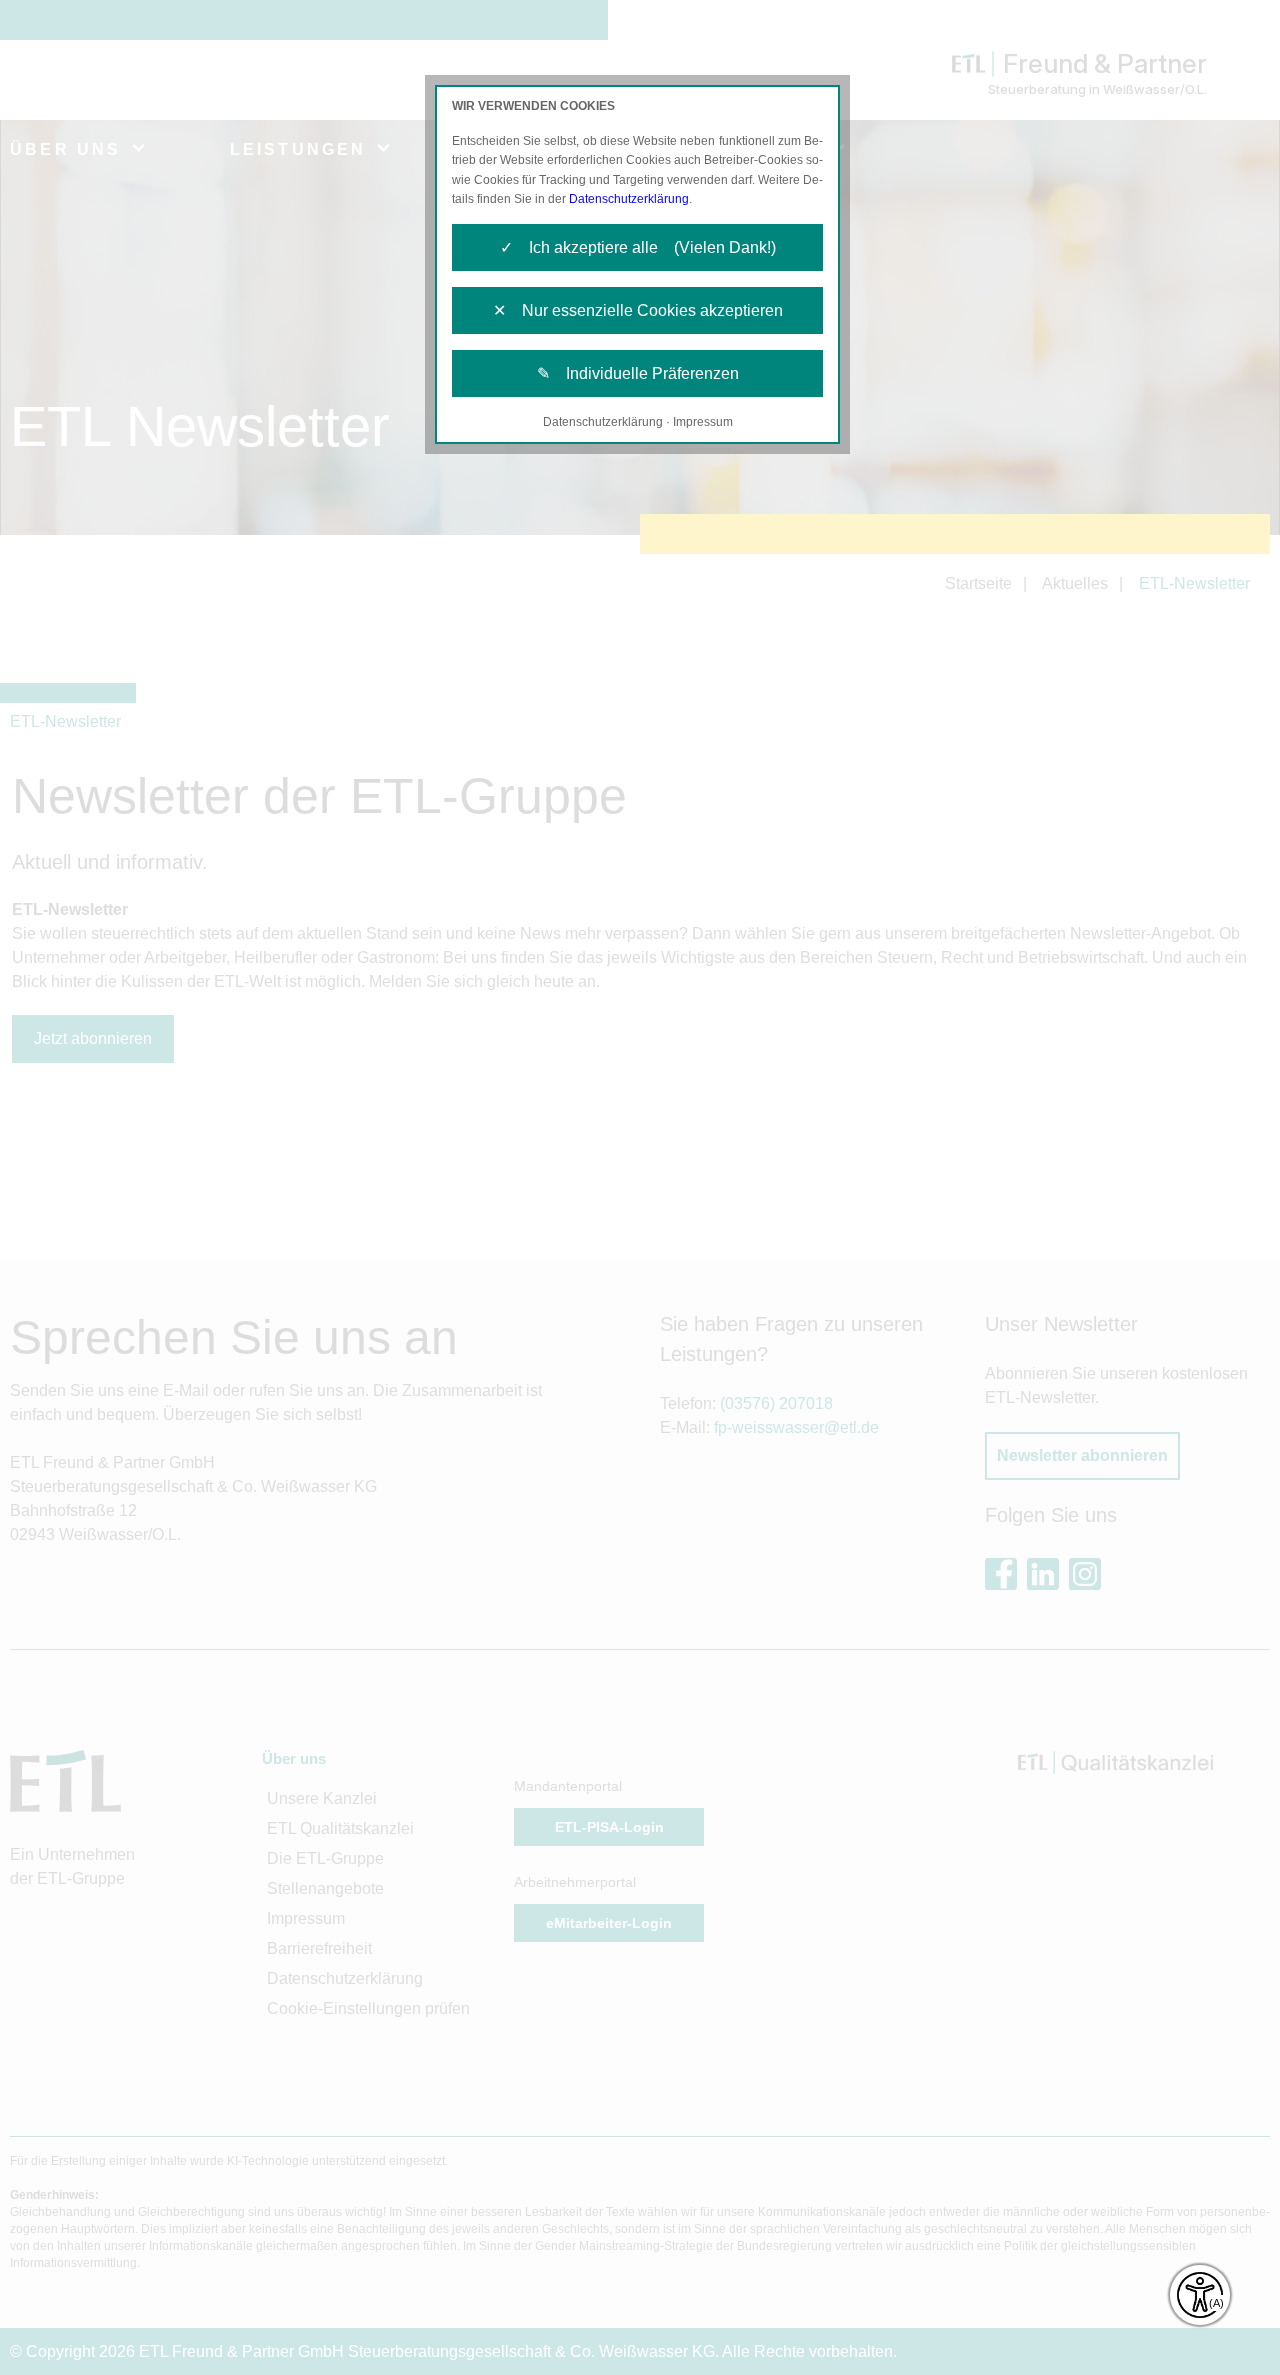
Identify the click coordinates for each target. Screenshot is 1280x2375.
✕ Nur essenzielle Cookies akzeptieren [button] (638, 310)
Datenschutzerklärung (629, 199)
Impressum (703, 422)
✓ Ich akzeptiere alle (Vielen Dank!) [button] (638, 247)
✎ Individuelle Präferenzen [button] (638, 373)
